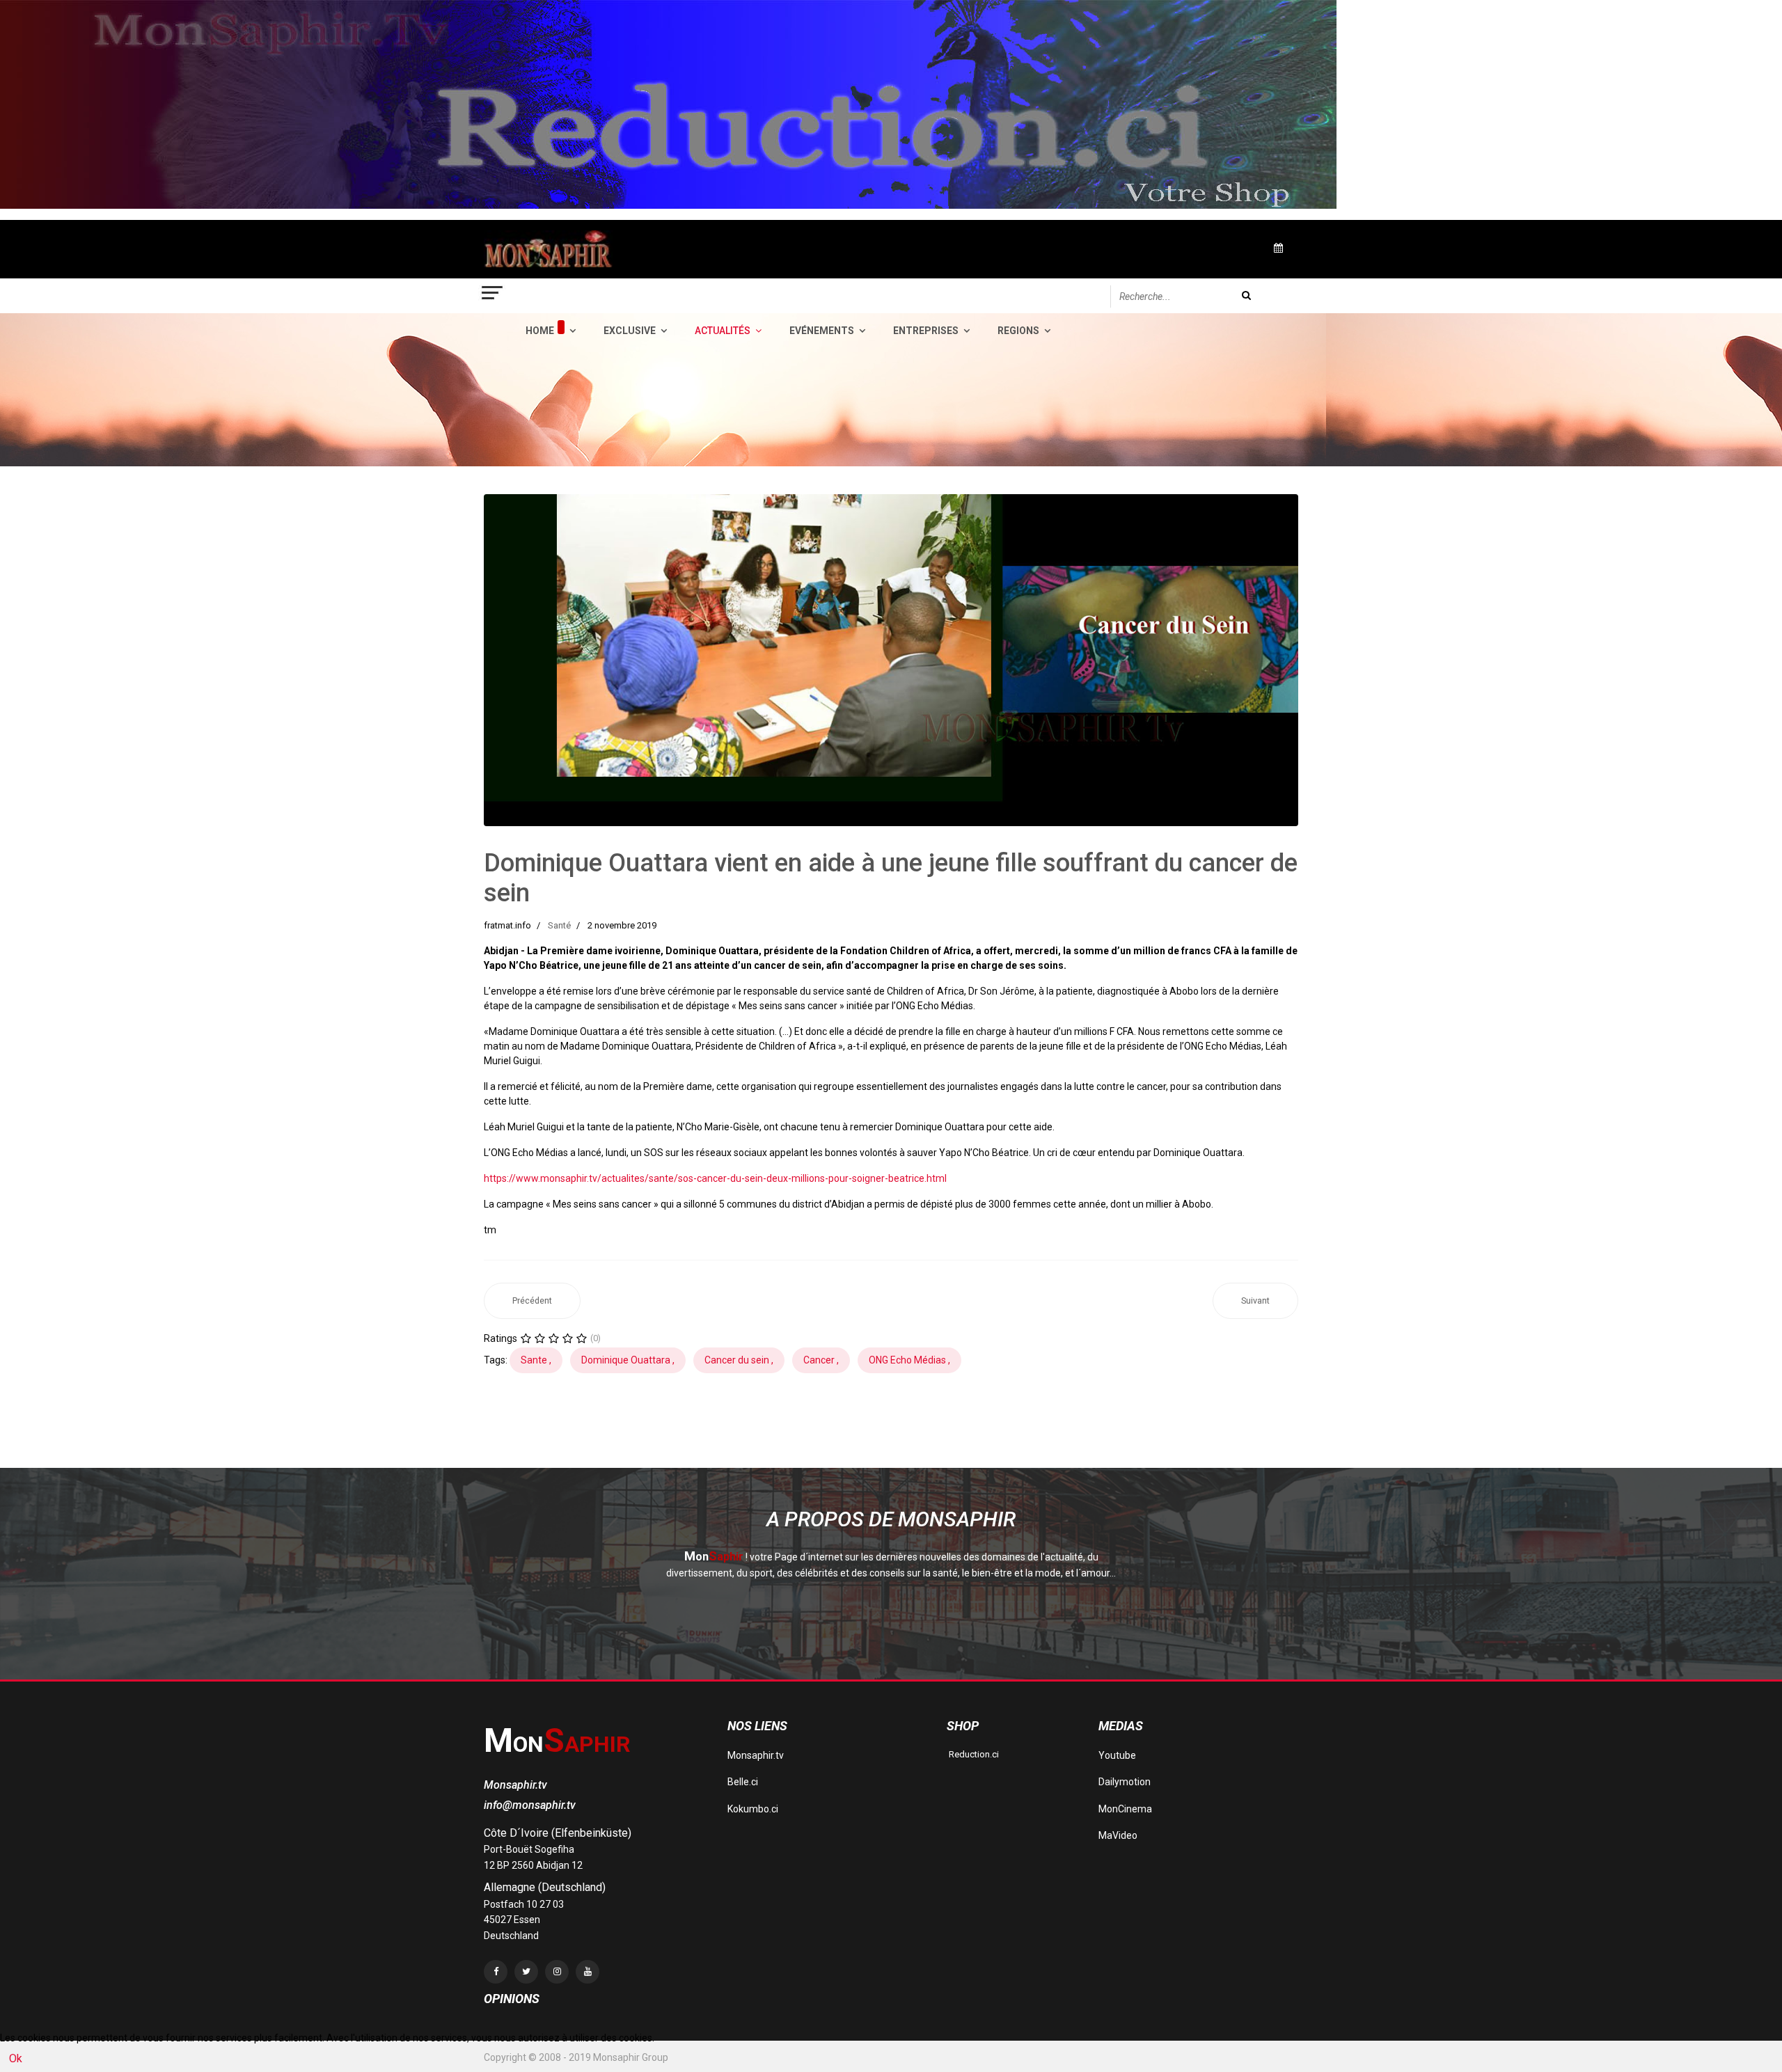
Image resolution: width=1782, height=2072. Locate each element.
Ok (16, 2058)
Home (540, 331)
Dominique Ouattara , (628, 1360)
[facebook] (496, 1972)
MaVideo (1118, 1835)
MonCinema (1125, 1809)
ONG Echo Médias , (909, 1360)
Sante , (536, 1360)
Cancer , (821, 1360)
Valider (1246, 295)
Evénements (822, 331)
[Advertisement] (737, 1432)
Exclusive (630, 331)
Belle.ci (743, 1782)
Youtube (1117, 1755)
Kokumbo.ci (753, 1809)
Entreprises (926, 331)
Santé (559, 925)
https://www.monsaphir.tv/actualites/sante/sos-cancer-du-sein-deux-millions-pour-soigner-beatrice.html (715, 1178)
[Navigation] (493, 296)
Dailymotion (1125, 1782)
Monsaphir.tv (756, 1755)
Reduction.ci (973, 1754)
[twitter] (526, 1972)
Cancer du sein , (739, 1360)
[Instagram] (557, 1972)
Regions (1018, 331)
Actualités (723, 331)
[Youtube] (588, 1972)
